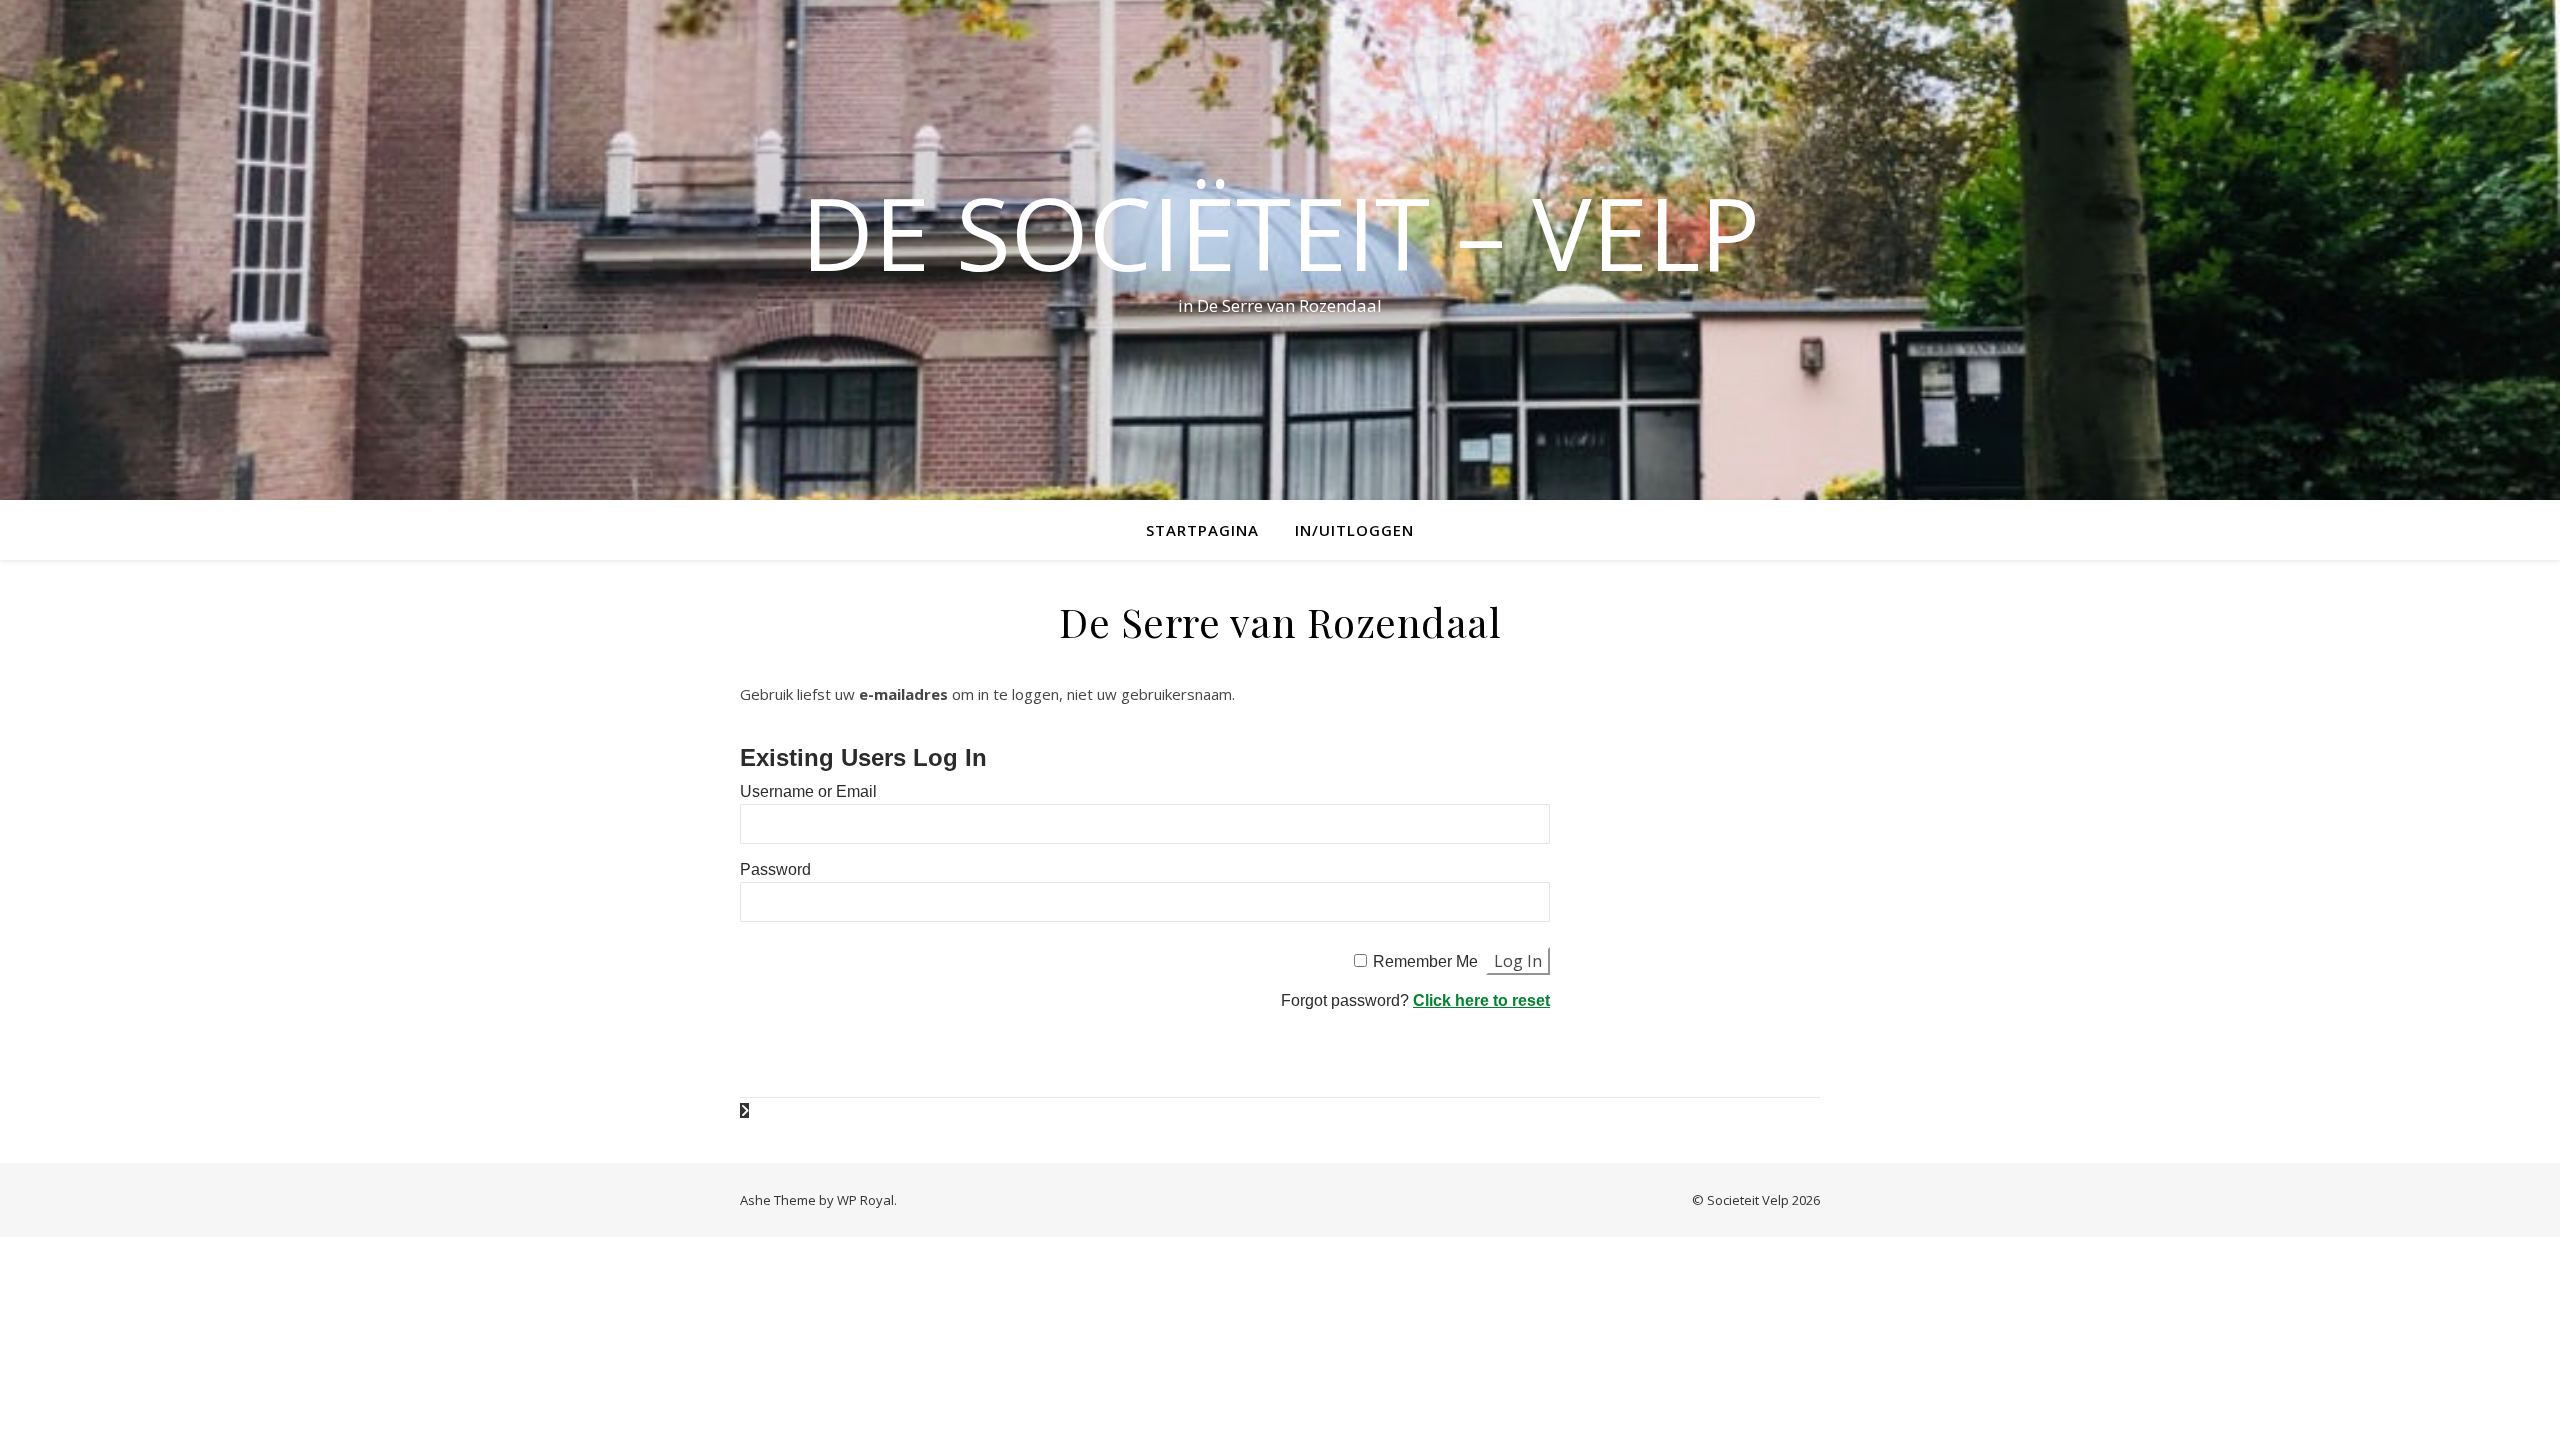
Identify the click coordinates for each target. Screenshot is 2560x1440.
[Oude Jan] (744, 1110)
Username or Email (808, 791)
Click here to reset (1481, 1000)
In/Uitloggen (1354, 530)
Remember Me (1425, 961)
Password (775, 869)
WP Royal (865, 1200)
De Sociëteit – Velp (1280, 232)
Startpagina (1202, 530)
